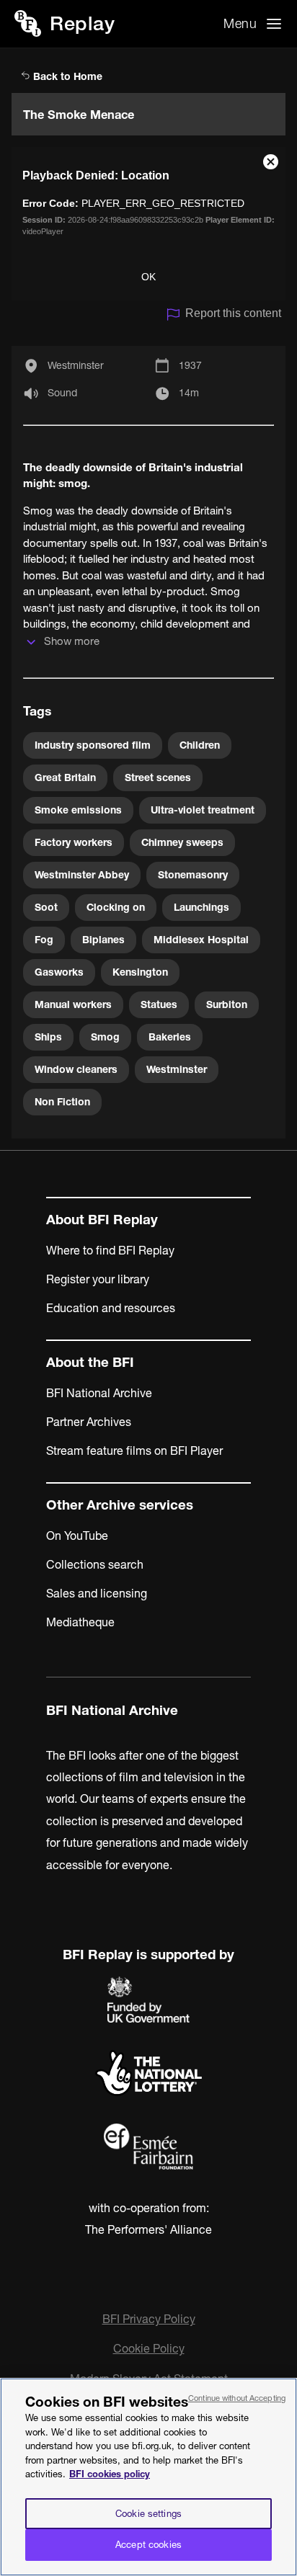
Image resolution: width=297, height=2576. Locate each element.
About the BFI (90, 1362)
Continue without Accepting (237, 2398)
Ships (48, 1037)
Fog (44, 940)
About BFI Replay (102, 1220)
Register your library (98, 1279)
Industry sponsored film (93, 745)
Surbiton (227, 1004)
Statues (159, 1004)
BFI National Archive (99, 1393)
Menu (240, 23)
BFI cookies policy (110, 2474)
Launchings (201, 907)
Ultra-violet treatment (203, 810)
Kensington (140, 972)
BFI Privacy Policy (149, 2319)
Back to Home (66, 76)
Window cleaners (76, 1069)
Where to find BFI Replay (110, 1250)
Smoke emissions (78, 810)
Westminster (76, 365)
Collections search (95, 1564)
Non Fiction (62, 1102)
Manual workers (73, 1004)
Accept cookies (148, 2544)
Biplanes (103, 940)
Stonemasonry (193, 875)
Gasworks (59, 972)
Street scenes (158, 777)
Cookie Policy (149, 2348)
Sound (62, 393)
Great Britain (65, 777)
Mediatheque (80, 1622)
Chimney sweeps (182, 842)
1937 (190, 365)
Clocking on (116, 907)
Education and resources (111, 1308)
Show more (72, 641)
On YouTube (77, 1536)
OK (148, 277)
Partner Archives (89, 1422)
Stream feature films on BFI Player (134, 1450)
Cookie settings (148, 2513)
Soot (46, 907)
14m (189, 393)
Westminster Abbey (82, 875)
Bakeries (170, 1037)
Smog (105, 1037)
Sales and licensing (97, 1593)
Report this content (233, 313)
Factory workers (74, 842)
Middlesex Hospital (201, 940)
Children (200, 745)
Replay (82, 23)
